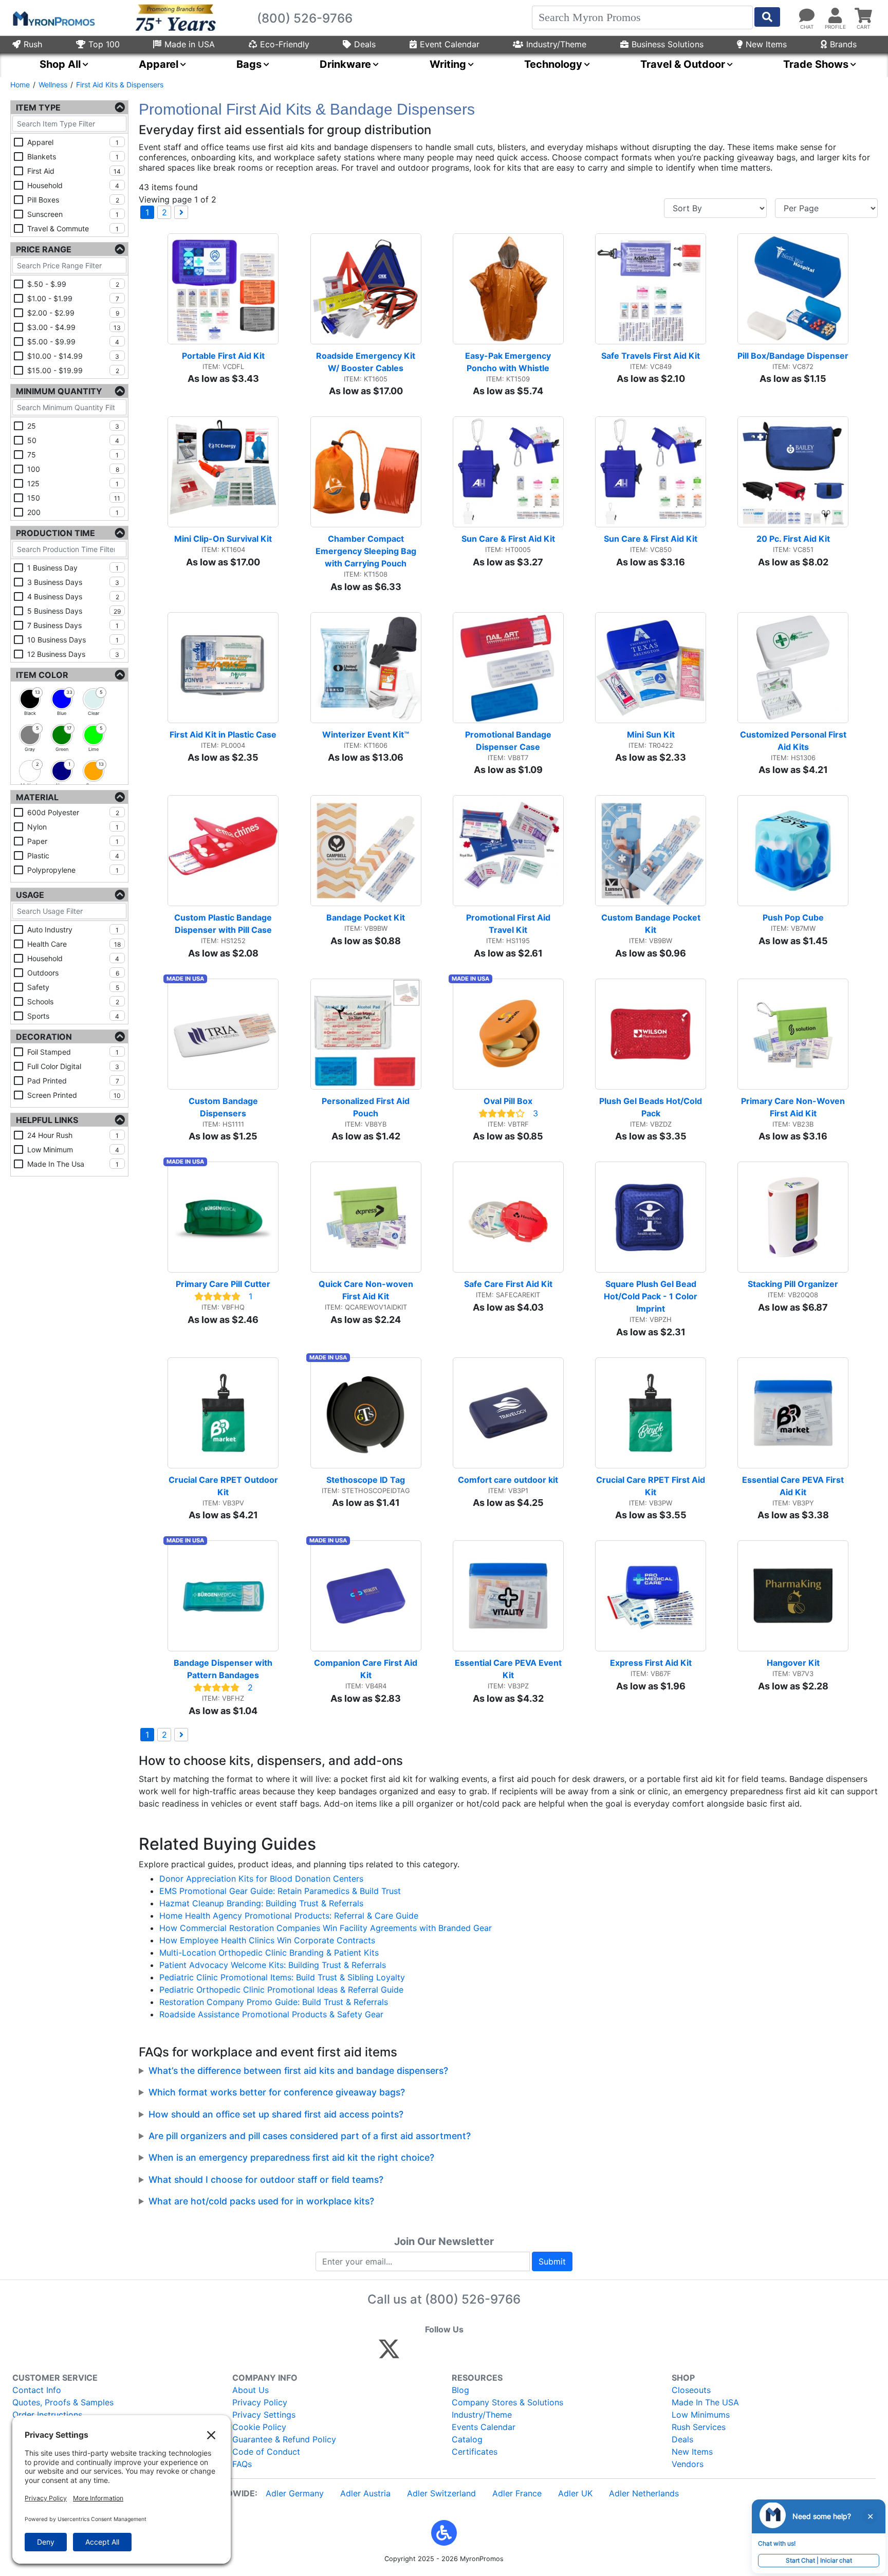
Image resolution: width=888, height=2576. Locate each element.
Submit (552, 2261)
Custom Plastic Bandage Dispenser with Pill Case (224, 924)
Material (37, 797)
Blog (460, 2390)
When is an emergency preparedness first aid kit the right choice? (291, 2157)
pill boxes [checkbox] (73, 200)
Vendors (688, 2464)
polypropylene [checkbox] (73, 870)
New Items (766, 44)
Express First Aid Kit (651, 1663)
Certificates (475, 2452)
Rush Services (699, 2427)
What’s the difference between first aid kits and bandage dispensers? (298, 2071)
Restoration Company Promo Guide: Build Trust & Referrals (274, 2002)
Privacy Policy (260, 2402)
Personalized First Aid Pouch (367, 1107)
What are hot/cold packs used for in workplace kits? (261, 2201)
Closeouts (691, 2390)
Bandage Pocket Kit (366, 917)
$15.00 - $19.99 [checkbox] (73, 370)
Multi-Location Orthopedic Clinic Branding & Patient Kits (269, 1953)
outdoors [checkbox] (73, 973)
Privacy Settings (264, 2415)
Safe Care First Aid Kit (508, 1284)
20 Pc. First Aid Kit (793, 539)
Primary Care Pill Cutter (223, 1284)
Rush (33, 44)
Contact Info (37, 2390)
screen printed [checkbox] (74, 1095)
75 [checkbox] (73, 455)
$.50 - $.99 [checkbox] (73, 284)
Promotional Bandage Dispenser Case (509, 741)
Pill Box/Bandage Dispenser (793, 356)
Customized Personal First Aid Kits (794, 741)
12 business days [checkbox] (73, 654)
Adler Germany (295, 2493)
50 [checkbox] (73, 440)
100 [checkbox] (73, 469)
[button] (444, 2533)
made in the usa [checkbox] (73, 1164)
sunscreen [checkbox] (73, 214)
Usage (30, 895)
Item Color (42, 675)
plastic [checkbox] (73, 855)
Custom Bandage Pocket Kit (652, 924)
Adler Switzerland (441, 2493)
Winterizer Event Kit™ (366, 734)
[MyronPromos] (53, 18)
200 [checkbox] (73, 512)
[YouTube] (502, 2353)
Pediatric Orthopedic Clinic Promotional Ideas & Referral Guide (281, 1990)
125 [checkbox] (73, 483)
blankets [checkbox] (73, 157)
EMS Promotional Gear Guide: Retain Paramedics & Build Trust (280, 1891)
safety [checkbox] (73, 987)
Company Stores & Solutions (507, 2402)
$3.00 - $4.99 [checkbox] (74, 327)
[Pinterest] (436, 2353)
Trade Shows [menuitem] (816, 64)
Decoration (44, 1037)
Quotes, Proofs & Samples (63, 2402)
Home (20, 85)
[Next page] (181, 212)
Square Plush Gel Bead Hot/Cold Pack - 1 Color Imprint (652, 1296)
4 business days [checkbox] (73, 596)
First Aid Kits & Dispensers (120, 85)
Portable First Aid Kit (223, 356)
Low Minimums (701, 2415)
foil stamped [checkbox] (73, 1052)
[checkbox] (30, 699)
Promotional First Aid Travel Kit (509, 924)
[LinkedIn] (480, 2353)
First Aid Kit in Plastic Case (223, 734)
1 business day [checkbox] (73, 568)
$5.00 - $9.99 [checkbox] (73, 342)
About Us (251, 2390)
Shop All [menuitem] (60, 64)
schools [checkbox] (73, 1001)
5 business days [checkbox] (74, 611)
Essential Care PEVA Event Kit (509, 1669)
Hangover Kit (793, 1663)
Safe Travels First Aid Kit (651, 356)
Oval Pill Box (508, 1101)
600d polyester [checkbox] (73, 812)
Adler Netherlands (644, 2493)
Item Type (38, 107)
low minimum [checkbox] (73, 1149)
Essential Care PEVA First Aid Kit (794, 1486)
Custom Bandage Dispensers (224, 1107)
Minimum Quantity (59, 391)
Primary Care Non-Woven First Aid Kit (794, 1107)
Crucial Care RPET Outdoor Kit (224, 1486)
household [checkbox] (73, 185)
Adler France (517, 2493)
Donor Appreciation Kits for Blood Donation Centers (261, 1879)
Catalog (467, 2439)
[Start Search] (767, 17)
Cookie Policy (259, 2427)
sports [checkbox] (73, 1016)
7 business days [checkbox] (73, 625)
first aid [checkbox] (74, 171)
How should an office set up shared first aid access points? (276, 2114)
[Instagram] (458, 2353)
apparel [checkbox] (73, 142)
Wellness (53, 85)
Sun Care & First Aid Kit (508, 539)
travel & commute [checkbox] (73, 228)
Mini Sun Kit (651, 734)
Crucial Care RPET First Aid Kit (651, 1486)
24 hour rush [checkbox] (73, 1135)
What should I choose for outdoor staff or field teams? (266, 2179)
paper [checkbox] (73, 841)
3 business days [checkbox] (73, 582)
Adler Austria (365, 2493)
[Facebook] (413, 2353)
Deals (365, 44)
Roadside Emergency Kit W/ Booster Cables (367, 362)
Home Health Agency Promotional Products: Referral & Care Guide (289, 1916)
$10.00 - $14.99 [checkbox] (73, 356)
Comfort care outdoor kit (508, 1480)
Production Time (55, 533)
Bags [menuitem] (249, 64)
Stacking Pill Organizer (793, 1284)
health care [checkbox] (74, 944)
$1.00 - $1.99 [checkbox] (73, 298)
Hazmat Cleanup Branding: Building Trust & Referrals (261, 1903)
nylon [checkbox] (73, 827)
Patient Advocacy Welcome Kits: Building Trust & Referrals (273, 1965)
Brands (843, 44)
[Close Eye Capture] (870, 2516)
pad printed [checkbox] (73, 1081)
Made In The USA (705, 2402)
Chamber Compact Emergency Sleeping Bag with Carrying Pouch (367, 551)
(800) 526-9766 (473, 2299)
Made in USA (190, 44)
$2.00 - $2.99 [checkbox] (73, 313)
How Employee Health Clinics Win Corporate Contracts (267, 1940)
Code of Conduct (266, 2452)
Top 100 (104, 44)
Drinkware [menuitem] (345, 64)
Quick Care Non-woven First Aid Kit (367, 1290)
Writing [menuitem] (448, 64)
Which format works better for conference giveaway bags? (277, 2092)
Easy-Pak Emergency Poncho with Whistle (509, 362)
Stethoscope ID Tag (366, 1480)
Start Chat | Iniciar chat (819, 2560)
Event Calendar (450, 44)
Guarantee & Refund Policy (284, 2439)
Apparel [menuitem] (159, 64)
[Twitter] (389, 2353)
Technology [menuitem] (553, 64)
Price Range (44, 249)
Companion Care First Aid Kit (367, 1669)
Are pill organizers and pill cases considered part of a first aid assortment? (310, 2136)
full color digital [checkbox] (73, 1066)
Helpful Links (47, 1120)
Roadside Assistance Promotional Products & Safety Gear (271, 2014)
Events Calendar (484, 2427)
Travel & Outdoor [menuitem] (683, 64)
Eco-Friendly (285, 44)
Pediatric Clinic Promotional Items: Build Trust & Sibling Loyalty (282, 1977)
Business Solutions (668, 44)
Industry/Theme (556, 44)
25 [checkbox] (73, 426)
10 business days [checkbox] (73, 640)
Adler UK (575, 2493)
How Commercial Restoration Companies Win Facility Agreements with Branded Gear (326, 1928)
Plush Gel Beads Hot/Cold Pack (652, 1107)
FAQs (242, 2464)
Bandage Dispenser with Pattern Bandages (224, 1669)
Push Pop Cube (793, 917)
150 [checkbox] (74, 498)
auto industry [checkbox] (73, 930)
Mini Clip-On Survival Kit (223, 539)
